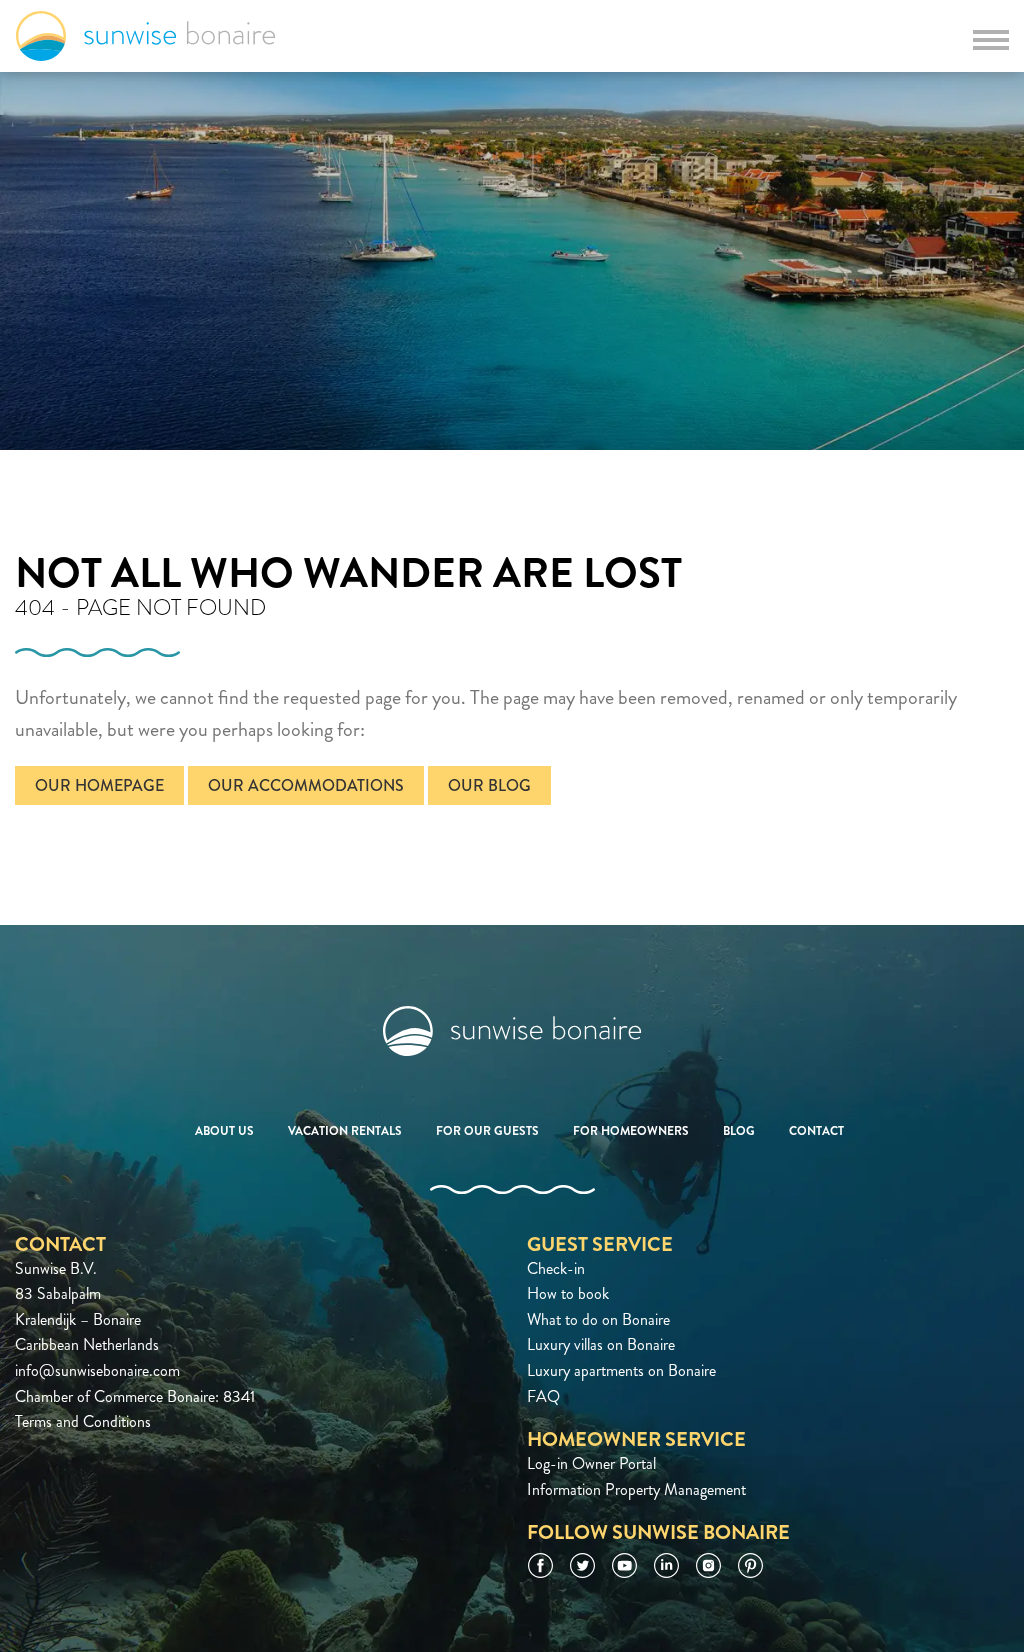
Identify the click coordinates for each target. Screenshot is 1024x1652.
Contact (816, 1131)
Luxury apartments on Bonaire (621, 1370)
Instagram (708, 1565)
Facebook (540, 1565)
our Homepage (99, 785)
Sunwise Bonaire (145, 36)
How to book (568, 1293)
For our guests (487, 1131)
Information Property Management (636, 1489)
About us (224, 1131)
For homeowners (631, 1131)
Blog (739, 1131)
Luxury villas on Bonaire (601, 1344)
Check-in (556, 1268)
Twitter (582, 1565)
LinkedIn (666, 1565)
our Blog (489, 785)
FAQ (543, 1396)
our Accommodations (306, 785)
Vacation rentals (345, 1131)
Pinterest (750, 1565)
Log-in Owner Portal (591, 1463)
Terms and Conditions (83, 1421)
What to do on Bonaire (598, 1319)
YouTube (624, 1565)
